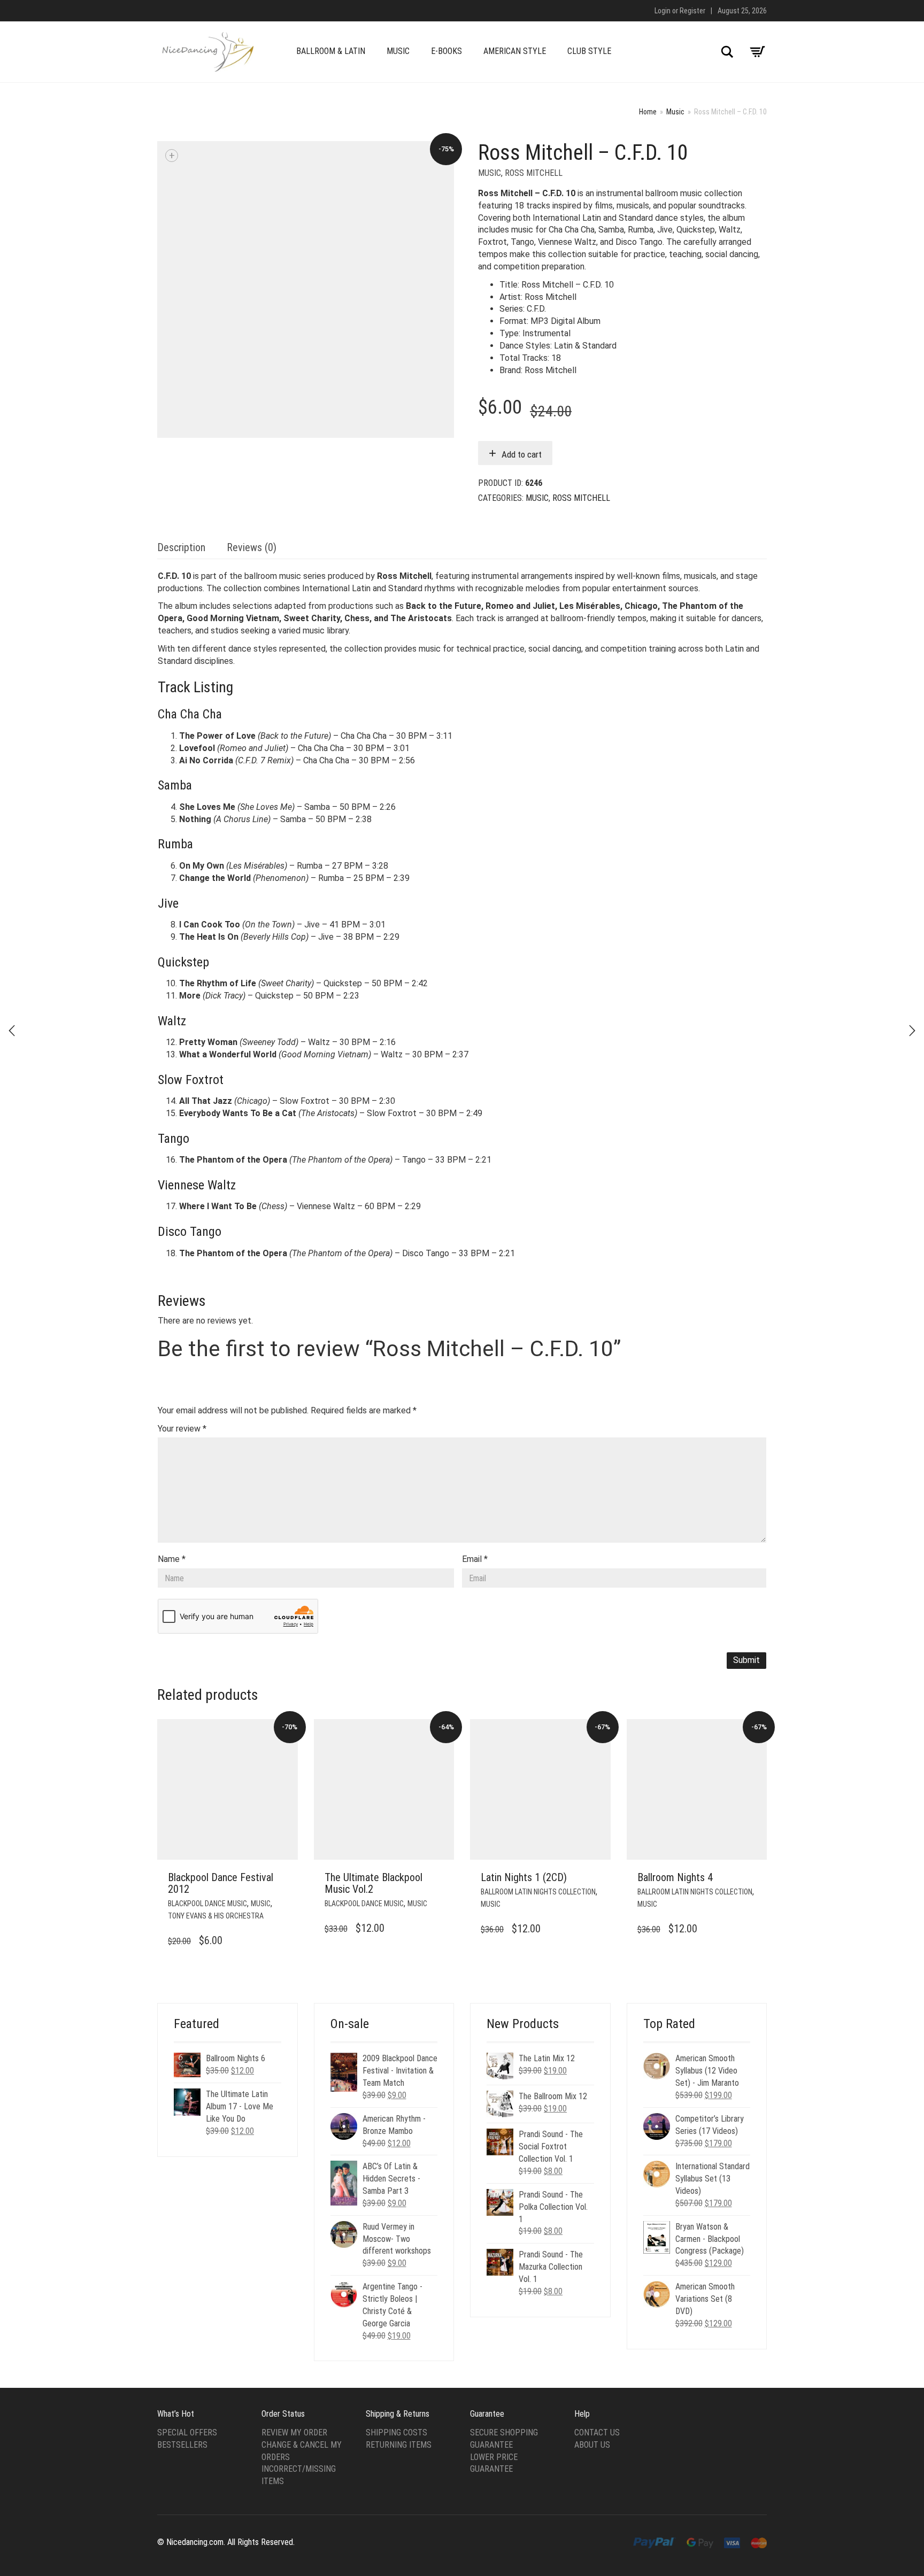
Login (663, 11)
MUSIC (398, 51)
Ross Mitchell (534, 173)
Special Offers (187, 2432)
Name (172, 1559)
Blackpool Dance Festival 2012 (221, 1883)
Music (675, 112)
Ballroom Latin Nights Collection (538, 1892)
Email (475, 1559)
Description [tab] (181, 547)
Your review (182, 1429)
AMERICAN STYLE (515, 51)
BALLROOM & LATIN (331, 51)
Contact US (597, 2432)
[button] (287, 1878)
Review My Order (294, 2432)
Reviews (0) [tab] (252, 547)
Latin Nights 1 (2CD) (524, 1877)
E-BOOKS (446, 51)
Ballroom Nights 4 (675, 1877)
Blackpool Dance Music (207, 1904)
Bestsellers (182, 2445)
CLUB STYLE (589, 51)
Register (692, 11)
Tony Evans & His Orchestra (216, 1916)
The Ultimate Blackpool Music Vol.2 (374, 1883)
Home (648, 112)
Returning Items (399, 2445)
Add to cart (522, 454)
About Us (592, 2445)
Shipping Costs (396, 2432)
